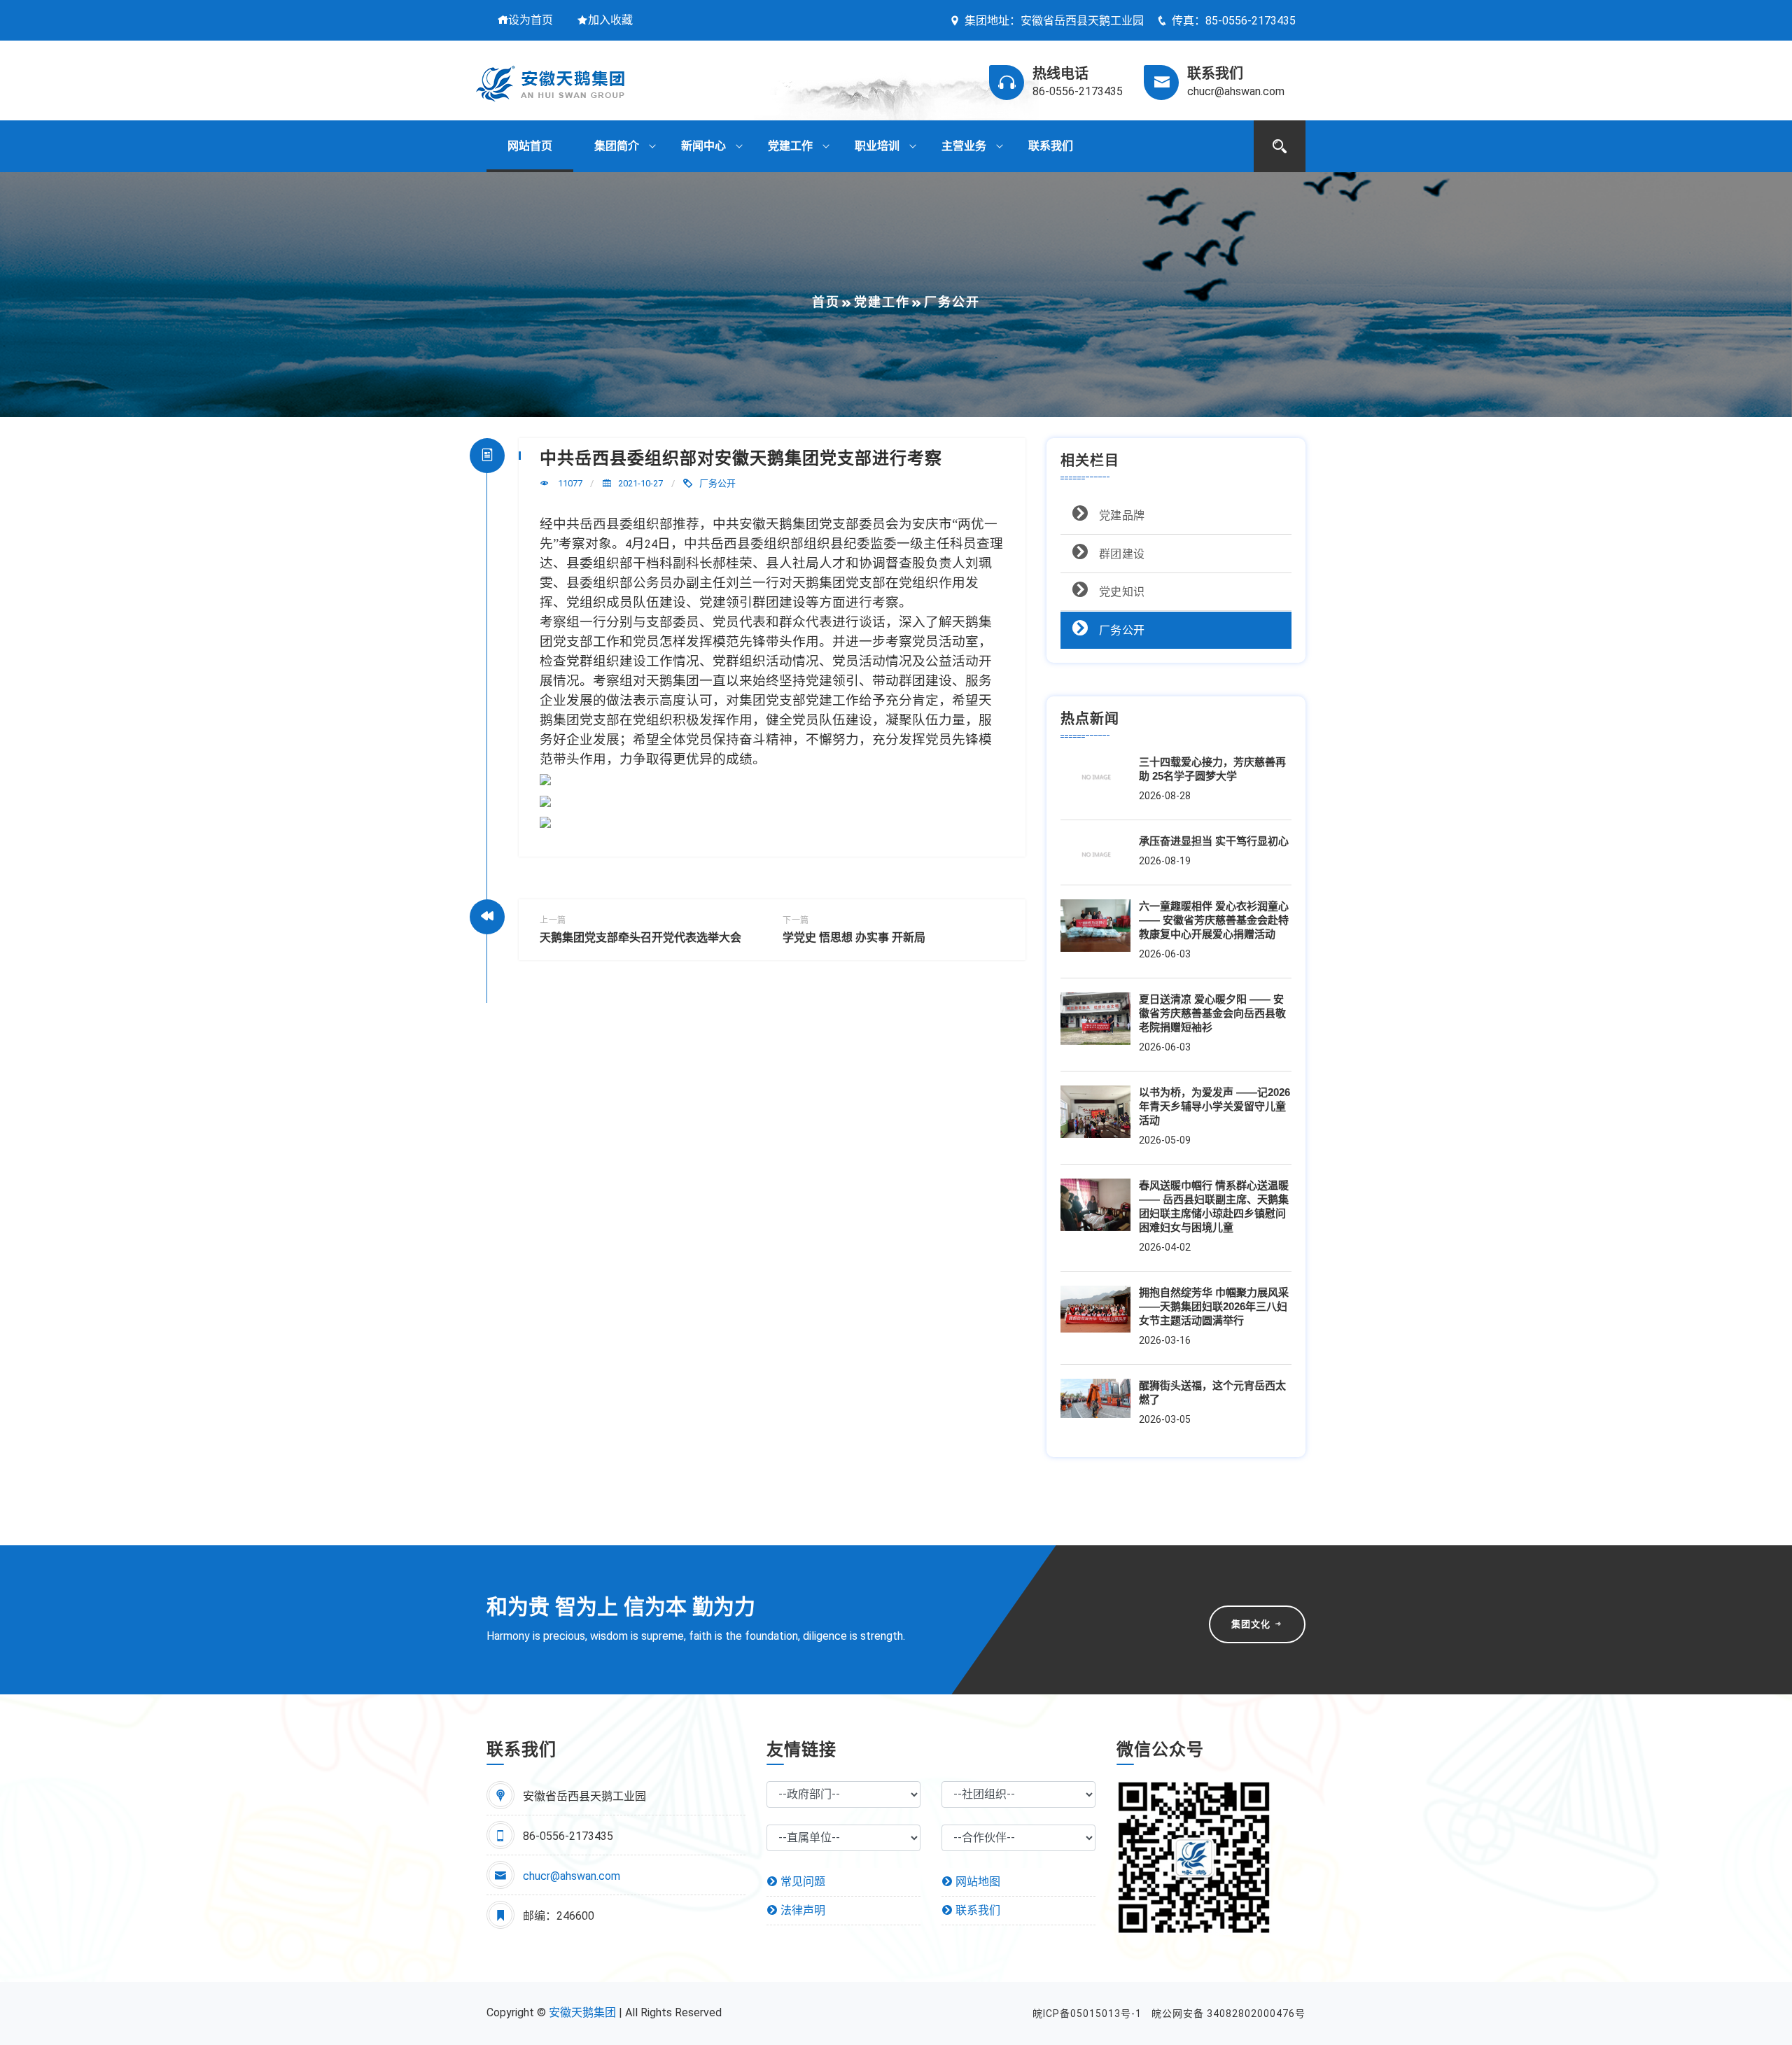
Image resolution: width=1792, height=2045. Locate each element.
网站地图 (976, 1882)
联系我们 (1051, 146)
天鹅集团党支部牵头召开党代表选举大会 (640, 937)
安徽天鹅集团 (582, 2012)
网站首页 (530, 146)
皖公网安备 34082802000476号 (1228, 2014)
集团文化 (1252, 1624)
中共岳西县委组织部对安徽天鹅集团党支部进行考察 (741, 458)
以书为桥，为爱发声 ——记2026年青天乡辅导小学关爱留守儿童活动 (1214, 1106)
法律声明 (801, 1910)
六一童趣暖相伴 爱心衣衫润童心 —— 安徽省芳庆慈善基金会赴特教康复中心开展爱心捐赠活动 (1214, 920)
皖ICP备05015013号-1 (1087, 2014)
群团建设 (1120, 554)
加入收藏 (610, 20)
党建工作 (790, 146)
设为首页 (531, 20)
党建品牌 (1120, 515)
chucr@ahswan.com (572, 1876)
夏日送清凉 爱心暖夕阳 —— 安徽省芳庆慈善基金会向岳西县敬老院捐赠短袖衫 (1212, 1013)
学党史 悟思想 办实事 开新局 (854, 937)
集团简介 (617, 146)
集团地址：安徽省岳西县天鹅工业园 (1054, 21)
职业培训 (877, 146)
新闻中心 (703, 146)
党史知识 (1120, 592)
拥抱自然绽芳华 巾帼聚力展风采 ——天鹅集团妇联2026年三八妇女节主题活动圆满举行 (1214, 1306)
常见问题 (801, 1882)
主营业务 (964, 146)
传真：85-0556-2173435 (1234, 21)
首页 (826, 302)
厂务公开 (717, 483)
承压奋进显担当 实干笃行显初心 (1214, 841)
